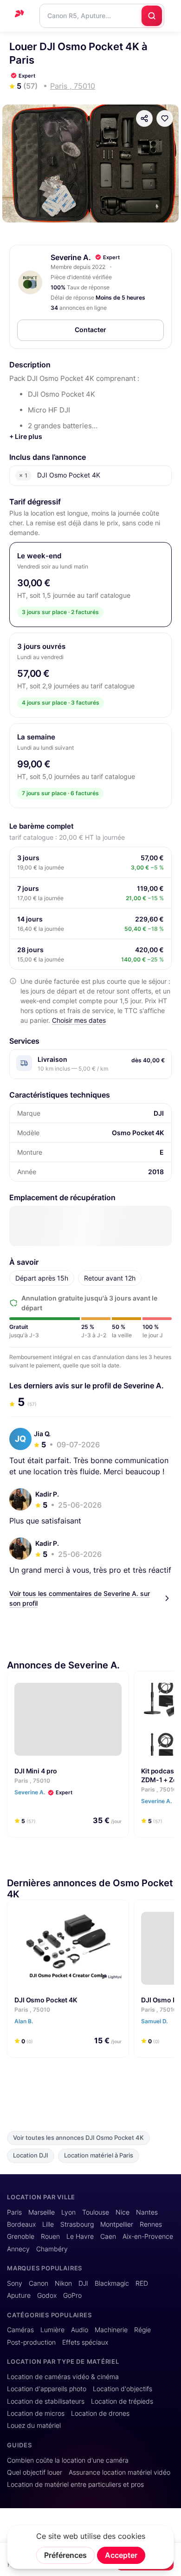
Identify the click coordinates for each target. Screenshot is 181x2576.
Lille (48, 2224)
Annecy (18, 2249)
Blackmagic (112, 2283)
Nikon (63, 2283)
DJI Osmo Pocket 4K (46, 2000)
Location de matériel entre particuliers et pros (75, 2484)
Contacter (90, 330)
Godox (47, 2295)
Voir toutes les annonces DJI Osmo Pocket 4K (78, 2138)
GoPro (72, 2295)
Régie (142, 2330)
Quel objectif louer (35, 2472)
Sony (15, 2283)
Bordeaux (21, 2224)
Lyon (68, 2212)
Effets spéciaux (85, 2342)
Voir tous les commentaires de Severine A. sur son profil (80, 1598)
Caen (108, 2236)
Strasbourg (77, 2224)
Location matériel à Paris (99, 2155)
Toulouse (96, 2212)
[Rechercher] (152, 16)
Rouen (50, 2236)
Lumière (52, 2330)
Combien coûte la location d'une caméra (68, 2460)
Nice (123, 2212)
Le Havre (80, 2236)
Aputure (19, 2295)
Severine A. (71, 257)
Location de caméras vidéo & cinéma (63, 2377)
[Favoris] (165, 118)
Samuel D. (155, 2021)
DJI (83, 2283)
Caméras (20, 2330)
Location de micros (36, 2413)
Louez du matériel (34, 2426)
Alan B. (24, 2021)
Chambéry (52, 2249)
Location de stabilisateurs (46, 2401)
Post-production (31, 2342)
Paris (14, 2212)
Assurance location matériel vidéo (120, 2472)
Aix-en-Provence (148, 2236)
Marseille (42, 2212)
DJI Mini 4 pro (36, 1771)
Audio (80, 2330)
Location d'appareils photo (47, 2389)
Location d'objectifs (123, 2389)
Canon (39, 2283)
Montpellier (117, 2224)
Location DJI (31, 2155)
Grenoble (21, 2236)
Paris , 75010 (32, 1781)
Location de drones (100, 2413)
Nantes (147, 2212)
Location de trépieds (122, 2401)
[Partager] (144, 118)
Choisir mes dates (79, 1020)
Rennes (151, 2224)
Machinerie (111, 2330)
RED (142, 2283)
